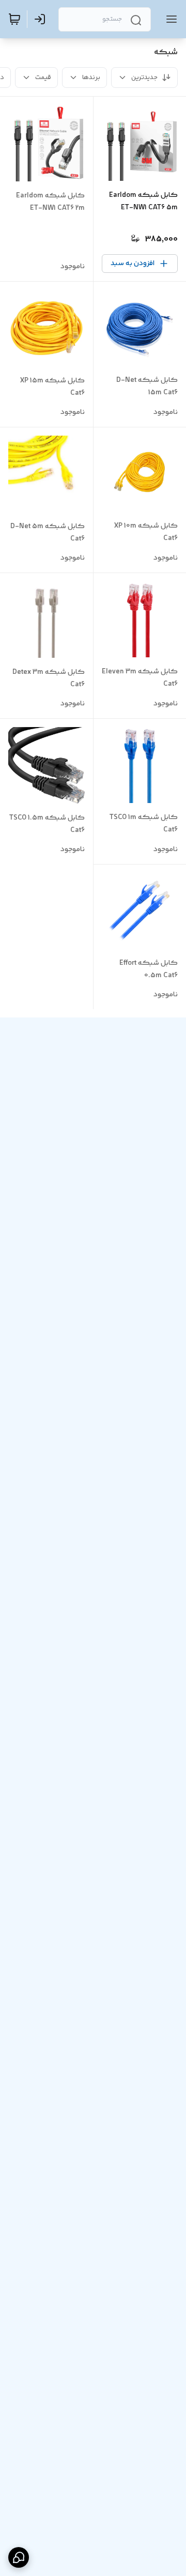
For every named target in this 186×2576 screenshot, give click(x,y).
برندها (91, 78)
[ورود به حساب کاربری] (42, 19)
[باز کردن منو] (169, 19)
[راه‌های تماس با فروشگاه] (19, 2557)
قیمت (43, 78)
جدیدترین (144, 78)
